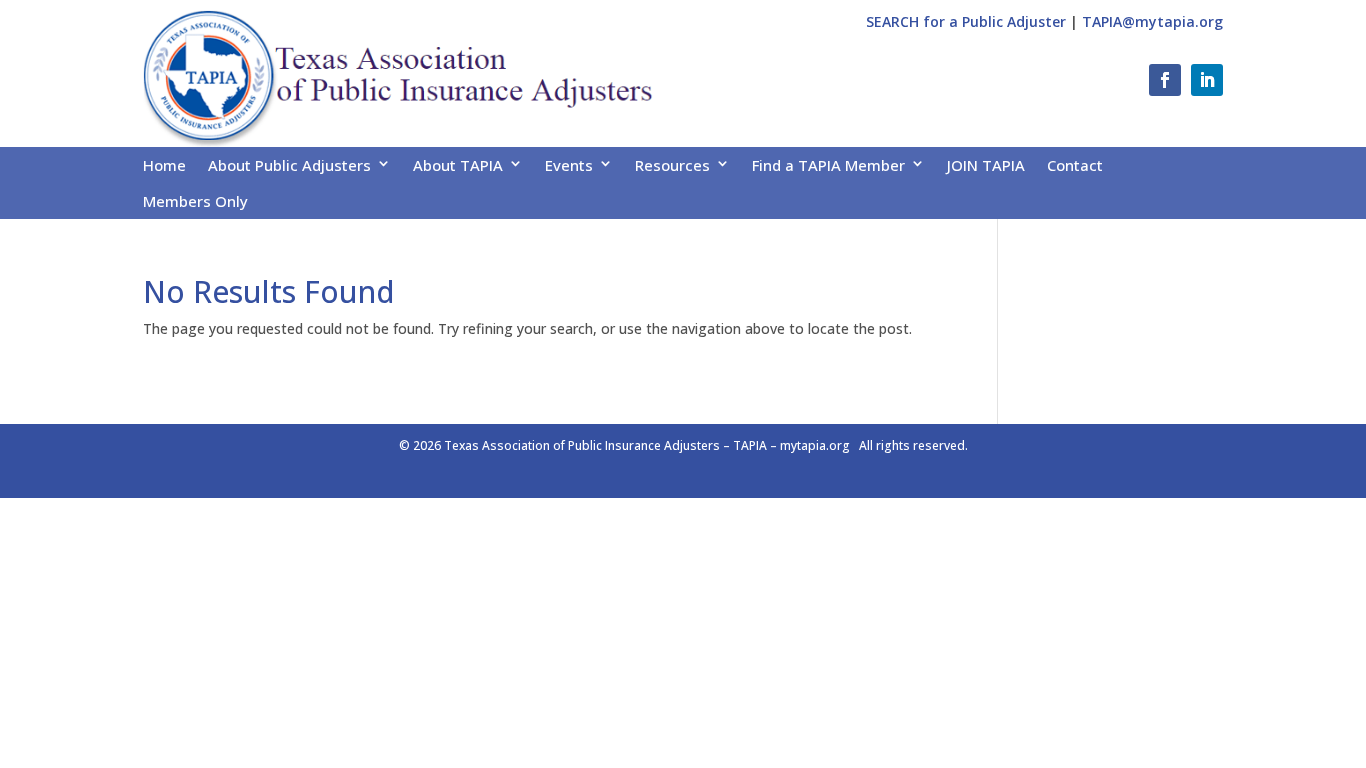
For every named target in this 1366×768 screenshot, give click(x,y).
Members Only (195, 201)
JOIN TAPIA (986, 165)
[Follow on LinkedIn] (1207, 80)
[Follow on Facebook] (1165, 80)
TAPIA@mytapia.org (1152, 21)
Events (569, 165)
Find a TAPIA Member (828, 165)
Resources (672, 165)
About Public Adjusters (289, 165)
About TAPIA (458, 165)
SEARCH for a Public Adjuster (966, 21)
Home (164, 165)
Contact (1075, 165)
